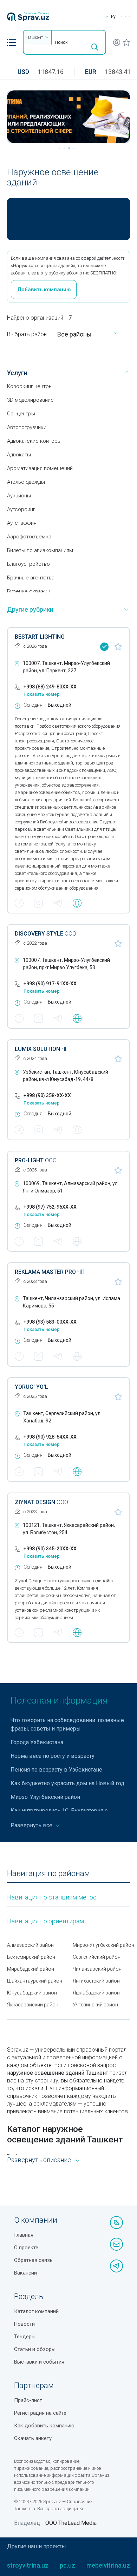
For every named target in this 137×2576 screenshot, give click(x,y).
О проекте (26, 2248)
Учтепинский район (95, 2005)
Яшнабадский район (96, 1993)
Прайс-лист (28, 2400)
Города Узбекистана (37, 1742)
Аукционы (19, 496)
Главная (24, 2235)
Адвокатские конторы (34, 441)
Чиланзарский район (97, 1969)
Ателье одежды (26, 482)
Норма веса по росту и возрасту (53, 1756)
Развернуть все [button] (32, 1825)
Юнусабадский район (32, 1993)
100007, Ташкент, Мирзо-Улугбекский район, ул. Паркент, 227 (66, 667)
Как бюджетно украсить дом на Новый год (67, 1783)
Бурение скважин (29, 591)
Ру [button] (113, 16)
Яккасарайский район (33, 2005)
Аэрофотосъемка (29, 537)
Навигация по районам (48, 1873)
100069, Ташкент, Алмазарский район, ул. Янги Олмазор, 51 (71, 1187)
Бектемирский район (31, 1957)
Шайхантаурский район (35, 1981)
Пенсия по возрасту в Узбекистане (56, 1770)
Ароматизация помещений (40, 468)
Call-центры (21, 414)
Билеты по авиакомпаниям (40, 550)
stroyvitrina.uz (28, 2565)
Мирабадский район (31, 1969)
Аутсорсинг (21, 509)
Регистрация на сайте (40, 2413)
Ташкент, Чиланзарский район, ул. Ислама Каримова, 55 (71, 1302)
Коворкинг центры (30, 386)
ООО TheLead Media (71, 2523)
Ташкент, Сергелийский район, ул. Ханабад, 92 (62, 1417)
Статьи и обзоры (35, 2349)
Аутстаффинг (23, 523)
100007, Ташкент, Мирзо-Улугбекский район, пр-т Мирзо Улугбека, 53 (66, 964)
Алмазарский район (30, 1945)
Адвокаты (19, 455)
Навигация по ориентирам (45, 1921)
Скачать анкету (33, 2438)
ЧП (42, 1049)
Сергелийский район (97, 1957)
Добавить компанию (44, 290)
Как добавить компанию (44, 2426)
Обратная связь (33, 2260)
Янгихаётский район (96, 1981)
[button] (11, 42)
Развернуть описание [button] (39, 2160)
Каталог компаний (36, 2311)
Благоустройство (28, 564)
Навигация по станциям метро (52, 1897)
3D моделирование (30, 400)
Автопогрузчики (27, 427)
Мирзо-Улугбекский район (45, 1797)
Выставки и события (39, 2362)
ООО (45, 934)
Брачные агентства (31, 578)
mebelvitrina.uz (108, 2565)
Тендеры (25, 2337)
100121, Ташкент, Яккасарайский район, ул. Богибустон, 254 (69, 1529)
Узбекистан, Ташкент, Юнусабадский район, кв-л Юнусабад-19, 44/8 (66, 1076)
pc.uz (67, 2565)
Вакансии (25, 2273)
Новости (24, 2324)
